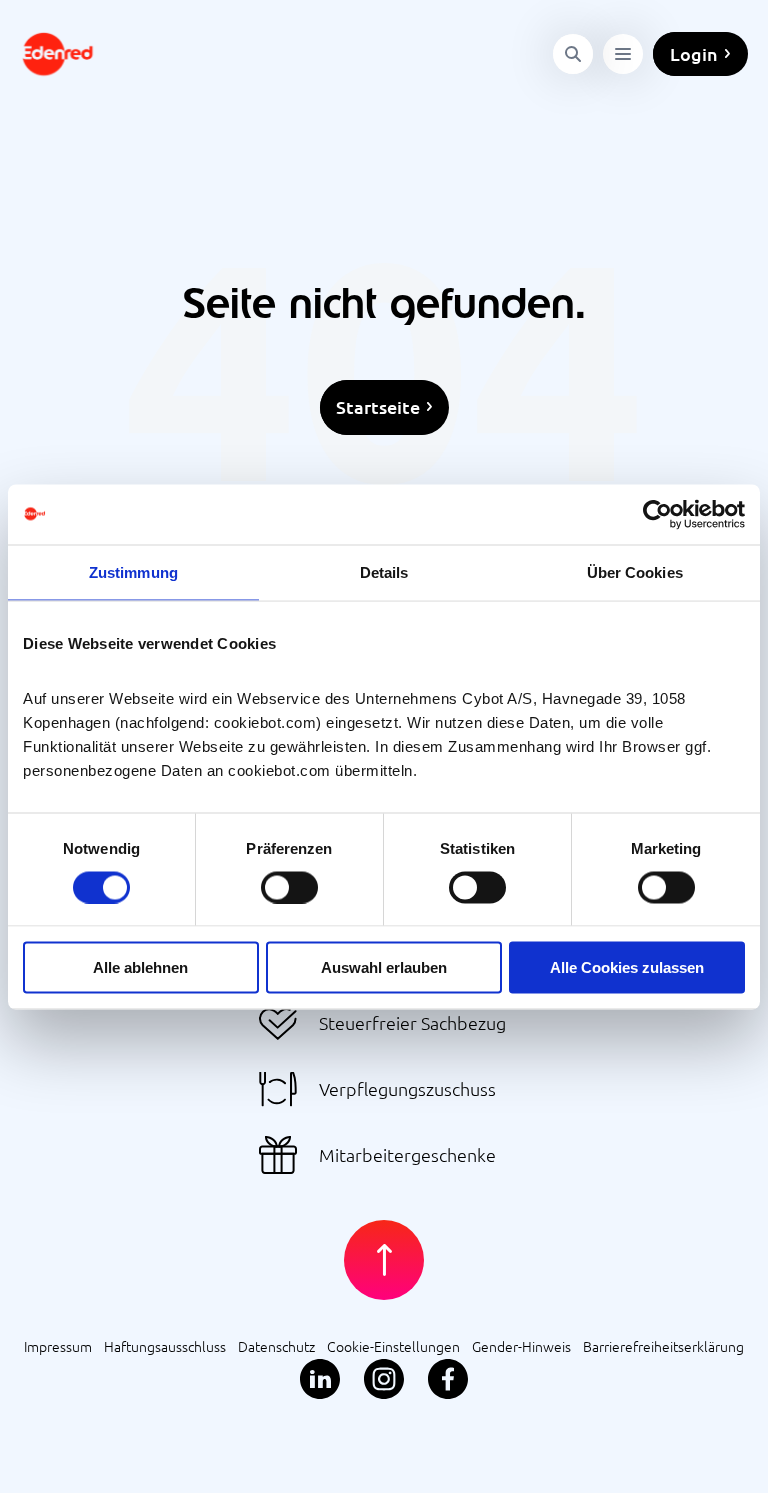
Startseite (378, 406)
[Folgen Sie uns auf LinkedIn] (320, 1380)
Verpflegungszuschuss (407, 1088)
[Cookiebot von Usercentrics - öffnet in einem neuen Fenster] (657, 514)
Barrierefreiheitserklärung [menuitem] (663, 1346)
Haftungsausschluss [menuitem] (165, 1346)
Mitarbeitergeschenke (407, 1154)
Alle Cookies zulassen (627, 967)
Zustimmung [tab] (133, 571)
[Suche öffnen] (573, 54)
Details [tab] (384, 571)
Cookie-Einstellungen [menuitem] (393, 1346)
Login (694, 53)
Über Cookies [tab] (635, 571)
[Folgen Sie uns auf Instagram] (384, 1380)
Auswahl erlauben (384, 967)
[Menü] (623, 54)
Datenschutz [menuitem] (276, 1346)
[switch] (289, 887)
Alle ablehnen (140, 967)
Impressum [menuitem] (58, 1346)
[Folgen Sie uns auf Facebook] (448, 1380)
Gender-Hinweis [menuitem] (521, 1346)
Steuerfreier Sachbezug (412, 1022)
